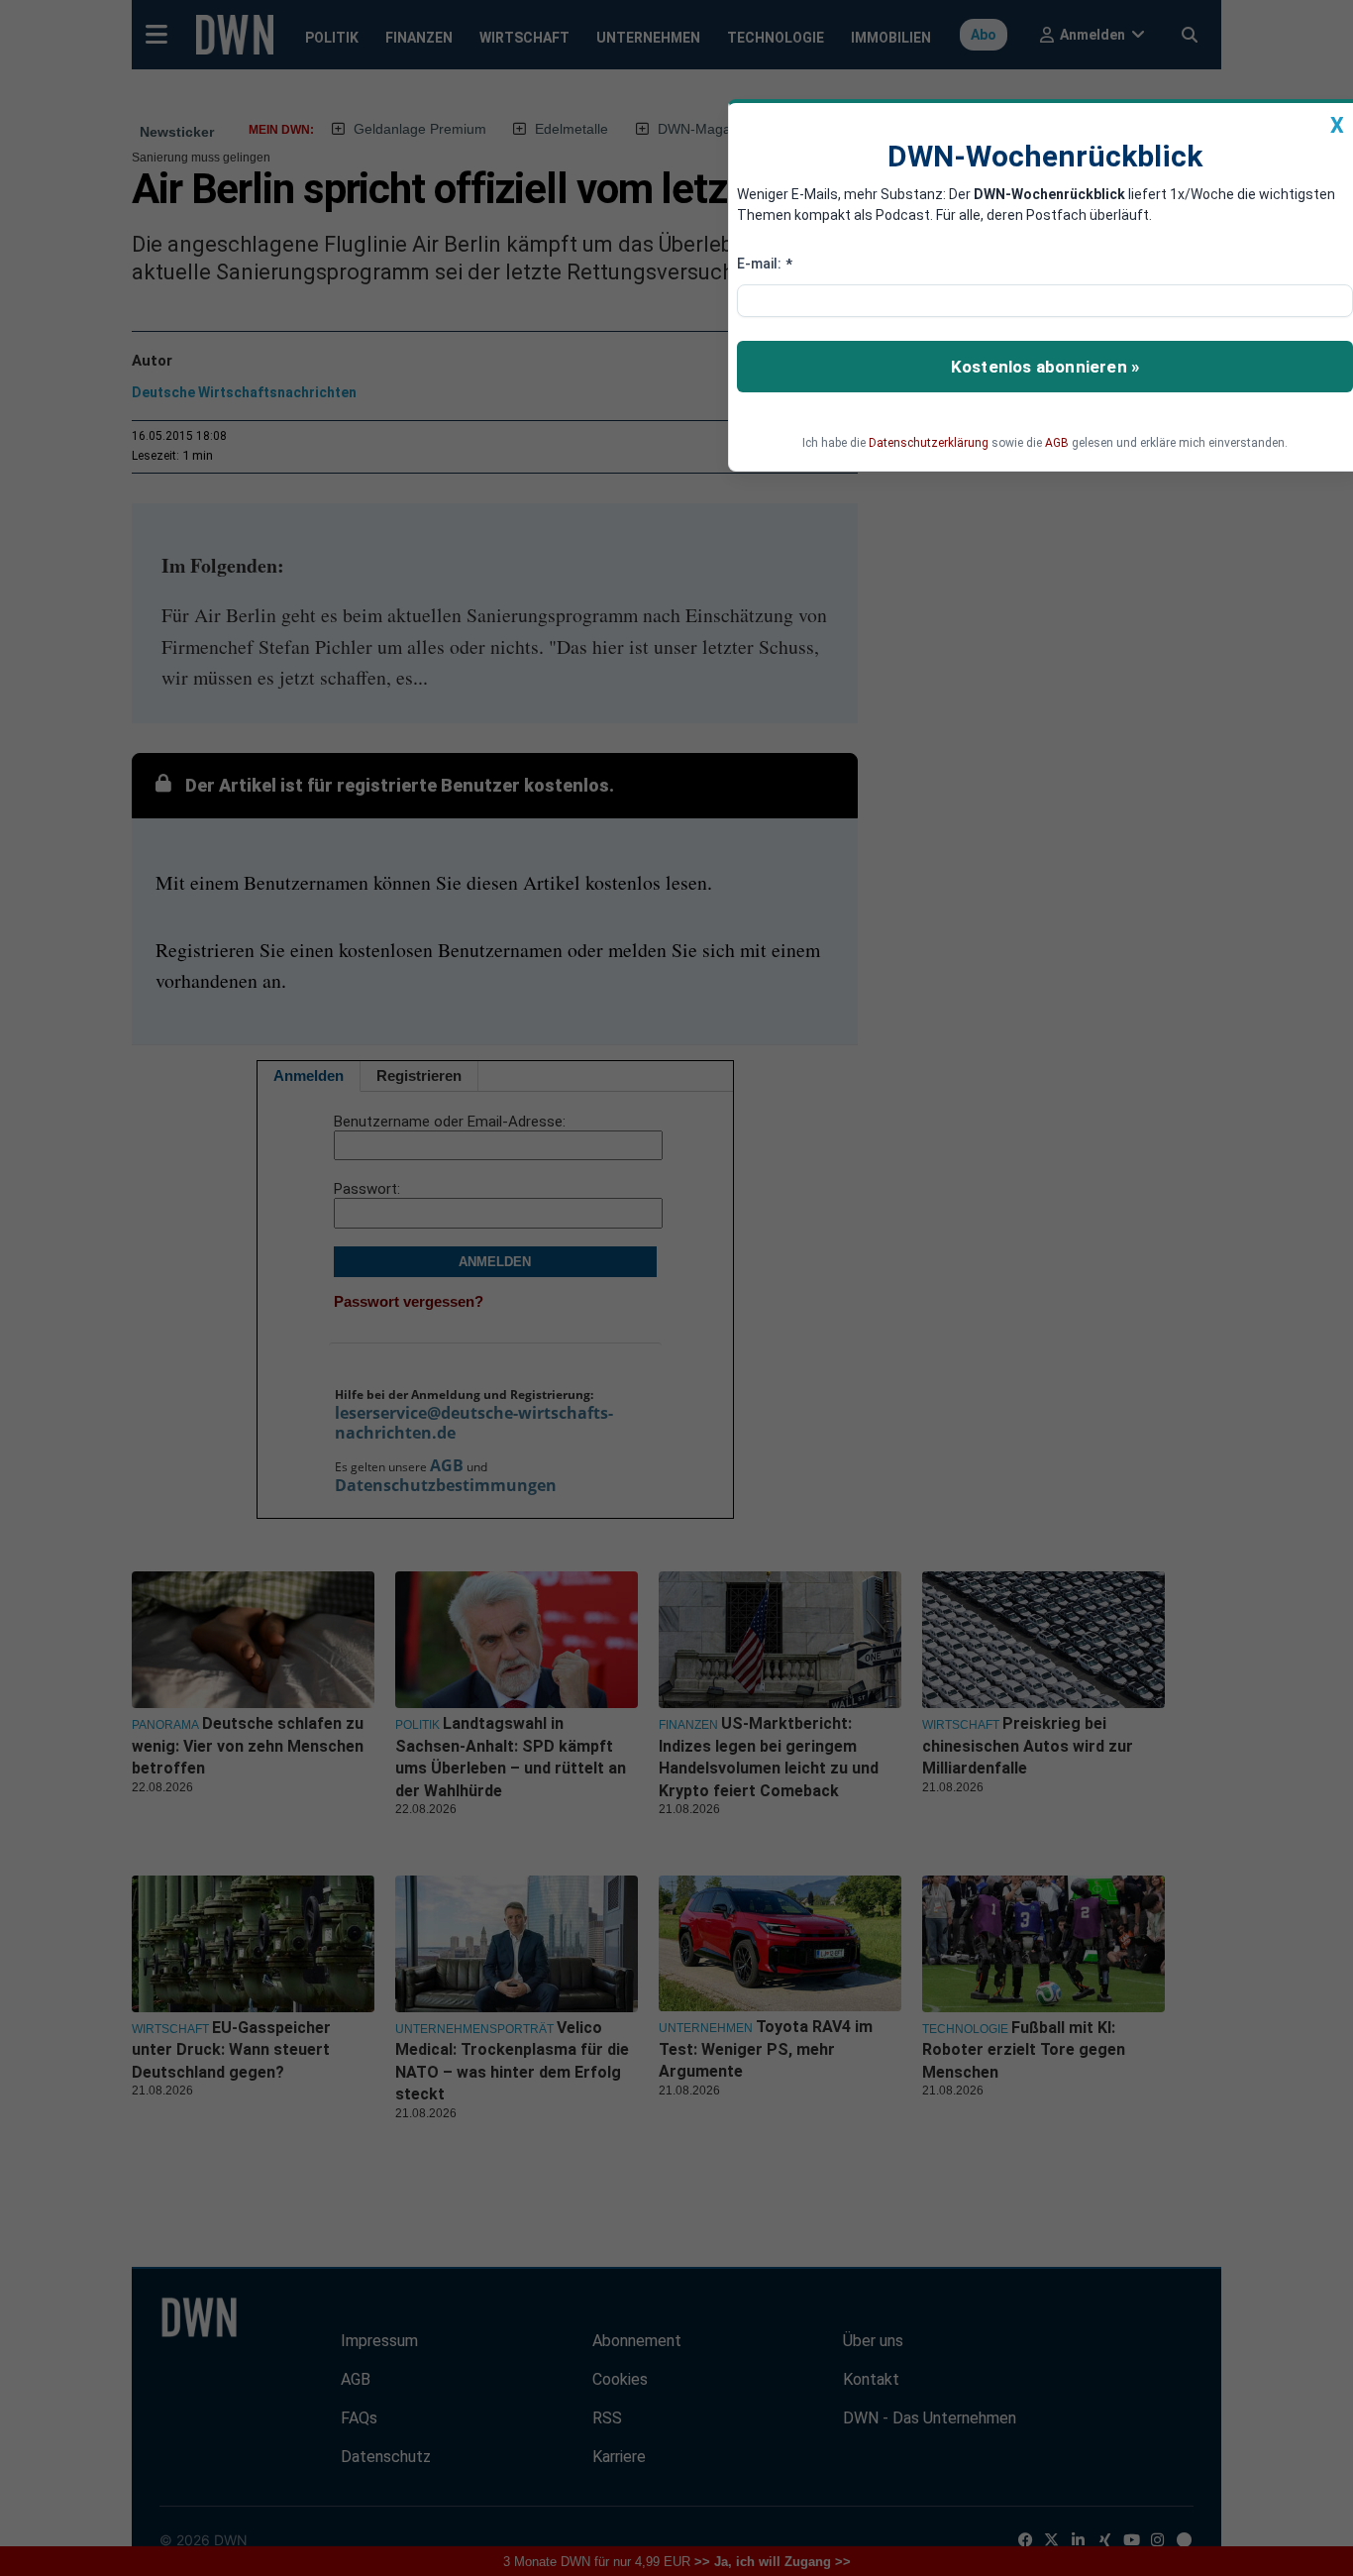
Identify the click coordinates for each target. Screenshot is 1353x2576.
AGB (1057, 443)
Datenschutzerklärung (929, 443)
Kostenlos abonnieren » (1045, 367)
